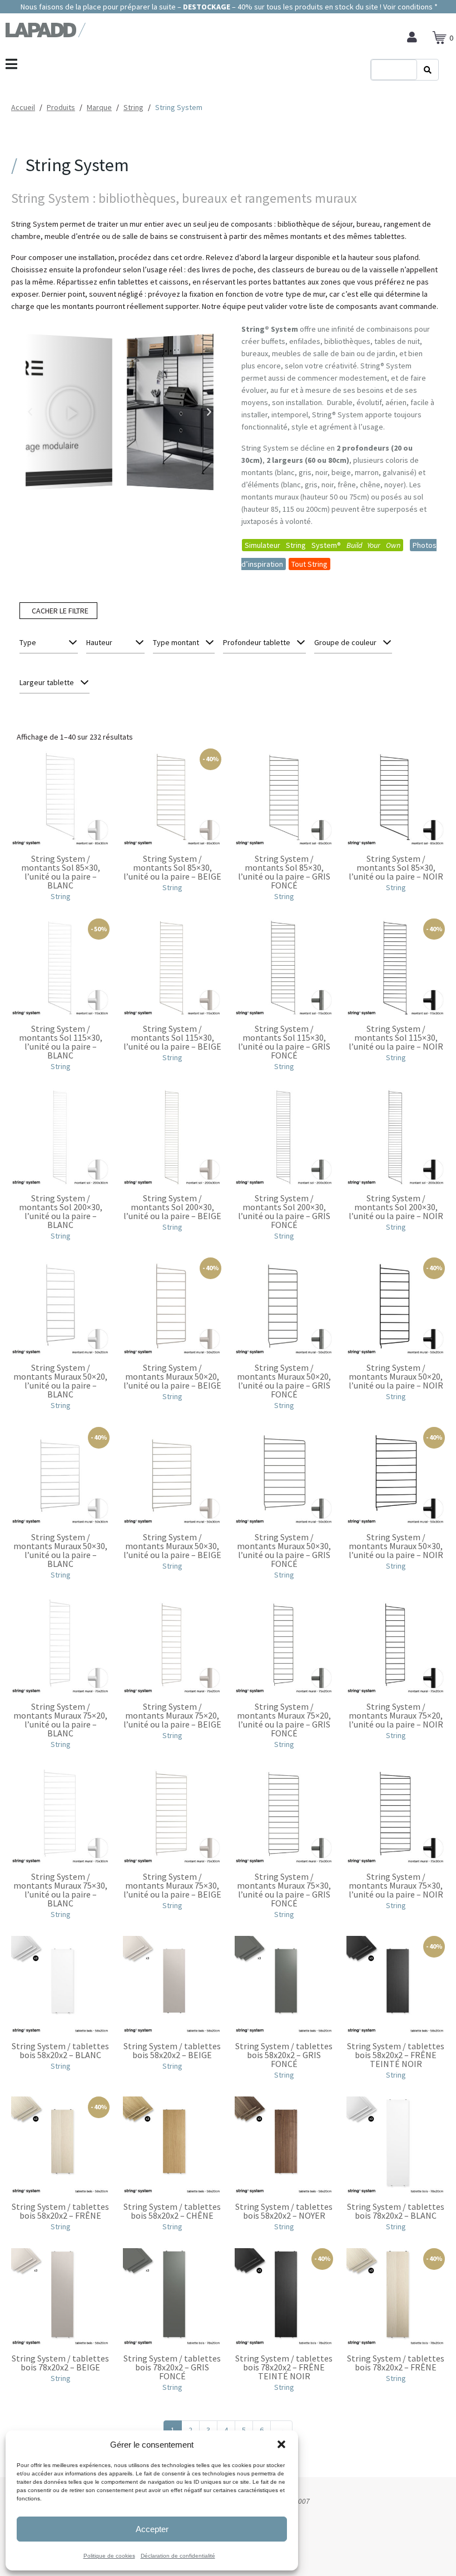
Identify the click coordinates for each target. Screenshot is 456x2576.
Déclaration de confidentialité (178, 2556)
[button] (281, 2444)
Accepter (152, 2529)
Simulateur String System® (323, 545)
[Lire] (69, 412)
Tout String (309, 564)
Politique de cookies (109, 2556)
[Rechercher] (428, 70)
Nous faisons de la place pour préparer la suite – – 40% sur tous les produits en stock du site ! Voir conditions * (228, 7)
